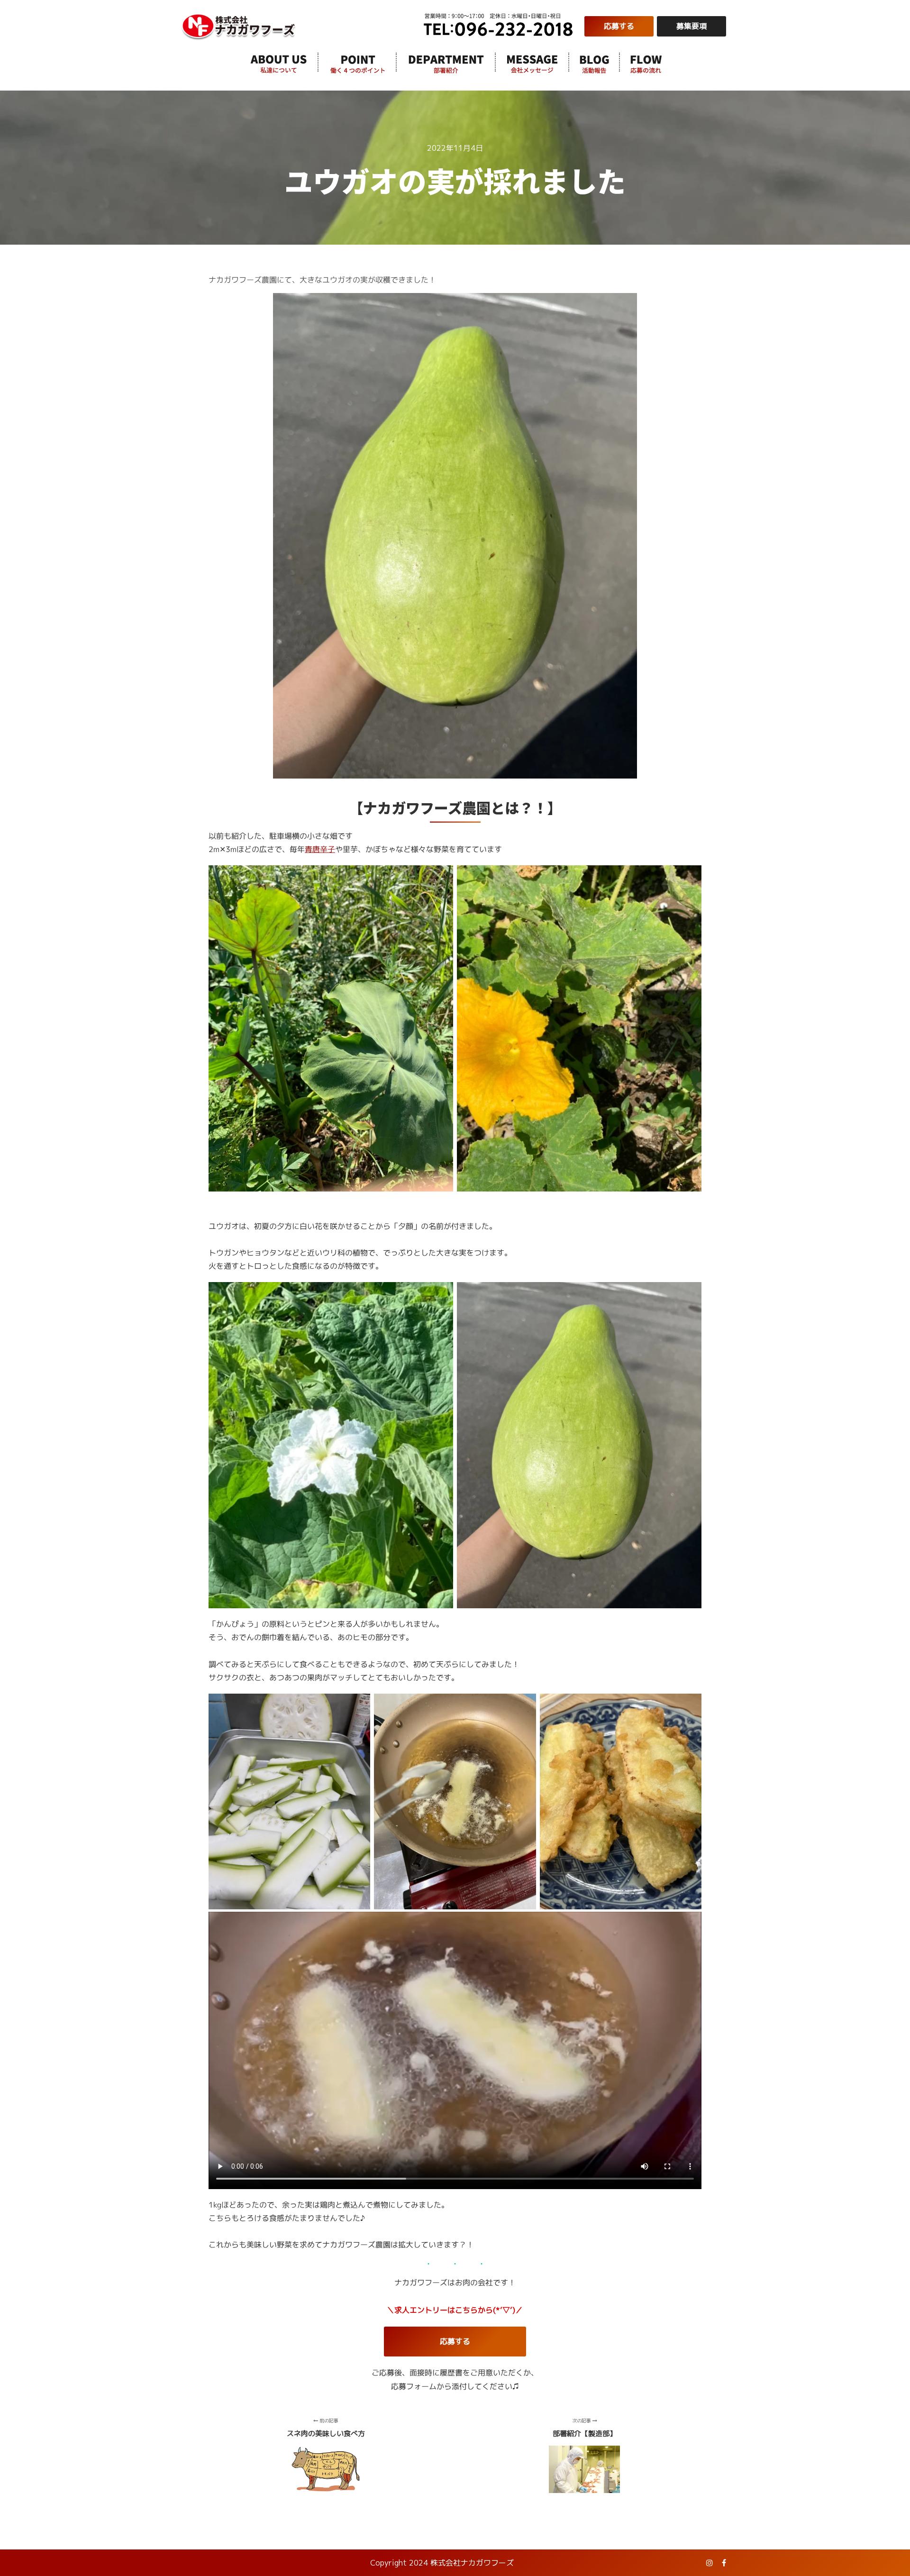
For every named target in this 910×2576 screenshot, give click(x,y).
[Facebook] (724, 2563)
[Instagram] (710, 2563)
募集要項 (692, 26)
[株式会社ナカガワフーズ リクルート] (239, 26)
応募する (619, 26)
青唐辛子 (320, 850)
